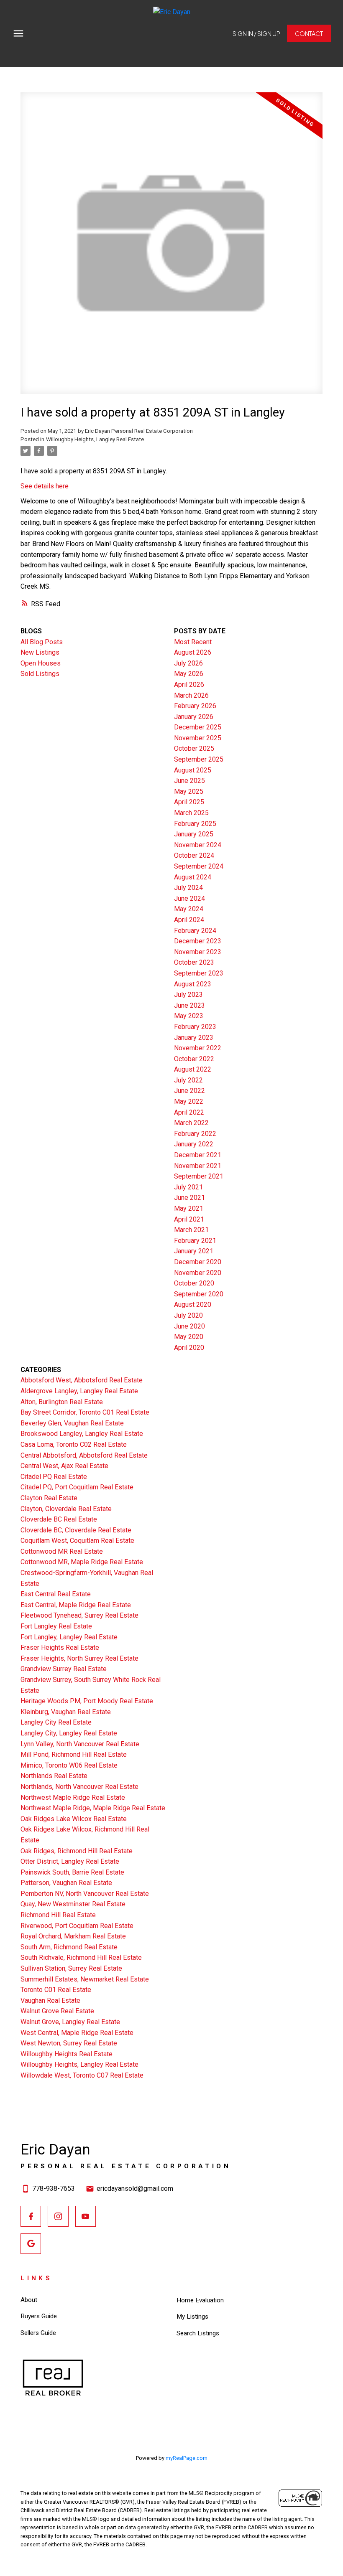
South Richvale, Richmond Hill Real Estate (81, 1957)
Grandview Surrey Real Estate (64, 1669)
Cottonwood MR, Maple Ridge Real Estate (82, 1562)
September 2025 (199, 759)
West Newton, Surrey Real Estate (69, 2043)
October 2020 (194, 1283)
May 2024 (189, 909)
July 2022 (188, 1080)
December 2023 (198, 941)
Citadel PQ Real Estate (54, 1477)
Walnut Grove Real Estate (57, 2011)
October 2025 (194, 748)
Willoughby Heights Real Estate (67, 2054)
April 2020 (189, 1348)
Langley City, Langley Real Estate (69, 1733)
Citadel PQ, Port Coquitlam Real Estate (77, 1487)
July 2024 (188, 888)
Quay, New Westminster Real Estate (73, 1904)
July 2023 (188, 995)
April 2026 (189, 685)
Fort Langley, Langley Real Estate (69, 1637)
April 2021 (189, 1219)
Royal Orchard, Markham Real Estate (73, 1936)
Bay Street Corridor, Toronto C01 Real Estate (85, 1412)
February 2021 (195, 1241)
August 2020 (193, 1305)
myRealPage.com (187, 2458)
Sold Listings (40, 674)
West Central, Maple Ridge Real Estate (77, 2033)
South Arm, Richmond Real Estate (69, 1947)
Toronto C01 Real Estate (56, 1990)
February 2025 (195, 824)
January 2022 (194, 1144)
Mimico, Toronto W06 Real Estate (69, 1765)
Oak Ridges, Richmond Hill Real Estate (77, 1851)
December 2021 (198, 1155)
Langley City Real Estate (56, 1722)
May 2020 (189, 1337)
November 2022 (198, 1048)
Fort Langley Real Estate (56, 1626)
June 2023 (189, 1005)
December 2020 (198, 1262)
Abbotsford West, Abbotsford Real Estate (82, 1380)
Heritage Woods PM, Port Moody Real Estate (87, 1701)
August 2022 (193, 1069)
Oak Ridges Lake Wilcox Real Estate (74, 1819)
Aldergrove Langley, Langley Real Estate (79, 1391)
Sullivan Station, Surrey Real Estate (71, 1968)
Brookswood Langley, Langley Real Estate (82, 1434)
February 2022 (195, 1134)
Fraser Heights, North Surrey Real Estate (79, 1658)
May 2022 (189, 1101)
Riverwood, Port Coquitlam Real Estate (77, 1926)
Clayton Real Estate (49, 1498)
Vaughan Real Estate (50, 2001)
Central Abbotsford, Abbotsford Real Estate (84, 1455)
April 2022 (189, 1112)
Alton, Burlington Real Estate (62, 1402)
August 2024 (193, 877)
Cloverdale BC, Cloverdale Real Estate (76, 1530)
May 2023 (189, 1016)
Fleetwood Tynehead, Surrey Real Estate (79, 1615)
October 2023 (194, 962)
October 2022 (194, 1059)
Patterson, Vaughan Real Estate (66, 1883)
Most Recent (193, 642)
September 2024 (199, 866)
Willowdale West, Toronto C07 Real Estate (82, 2075)
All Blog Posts (42, 642)
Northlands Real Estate (54, 1776)
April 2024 (189, 920)
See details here (45, 486)
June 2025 (189, 781)
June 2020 (189, 1326)
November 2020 (198, 1273)
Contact (309, 33)
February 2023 (195, 1027)
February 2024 (195, 931)
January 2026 (194, 717)
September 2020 (199, 1294)
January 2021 (194, 1251)
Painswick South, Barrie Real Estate (72, 1872)
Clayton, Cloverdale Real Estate (66, 1509)
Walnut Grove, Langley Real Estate (70, 2022)
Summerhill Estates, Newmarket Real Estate (85, 1979)
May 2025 (189, 791)
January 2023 (194, 1038)
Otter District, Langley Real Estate (70, 1861)
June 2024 (189, 898)
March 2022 (191, 1123)
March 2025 (191, 813)
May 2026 (189, 674)
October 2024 (194, 855)
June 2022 (189, 1091)
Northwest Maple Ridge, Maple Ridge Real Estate (93, 1808)
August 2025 (193, 770)
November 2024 (198, 845)
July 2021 (188, 1187)
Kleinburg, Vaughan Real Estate (66, 1712)
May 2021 (189, 1208)
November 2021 (198, 1166)
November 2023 (198, 952)
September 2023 (199, 973)
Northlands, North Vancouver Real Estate (79, 1787)
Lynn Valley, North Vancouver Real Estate (80, 1744)
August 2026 (193, 652)
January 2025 (194, 834)
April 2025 (189, 802)
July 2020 (188, 1315)
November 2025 (198, 738)
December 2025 (198, 727)
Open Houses (41, 663)
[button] (256, 33)
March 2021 (191, 1230)
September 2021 (199, 1176)
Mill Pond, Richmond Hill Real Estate (74, 1754)
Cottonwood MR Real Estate (62, 1551)
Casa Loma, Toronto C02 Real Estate (74, 1444)
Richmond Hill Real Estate (58, 1915)
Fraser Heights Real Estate (60, 1647)
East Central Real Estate (56, 1594)
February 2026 (195, 706)
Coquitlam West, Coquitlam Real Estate (77, 1541)
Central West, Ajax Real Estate (64, 1466)
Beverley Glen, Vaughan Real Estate (72, 1423)
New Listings (40, 652)
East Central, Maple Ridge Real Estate (76, 1605)
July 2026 (188, 663)
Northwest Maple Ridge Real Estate (73, 1797)
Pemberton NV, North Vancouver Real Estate (85, 1894)
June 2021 (189, 1198)
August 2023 (193, 984)
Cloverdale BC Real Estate (59, 1519)
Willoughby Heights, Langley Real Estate (95, 439)
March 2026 (191, 695)
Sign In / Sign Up (256, 33)
